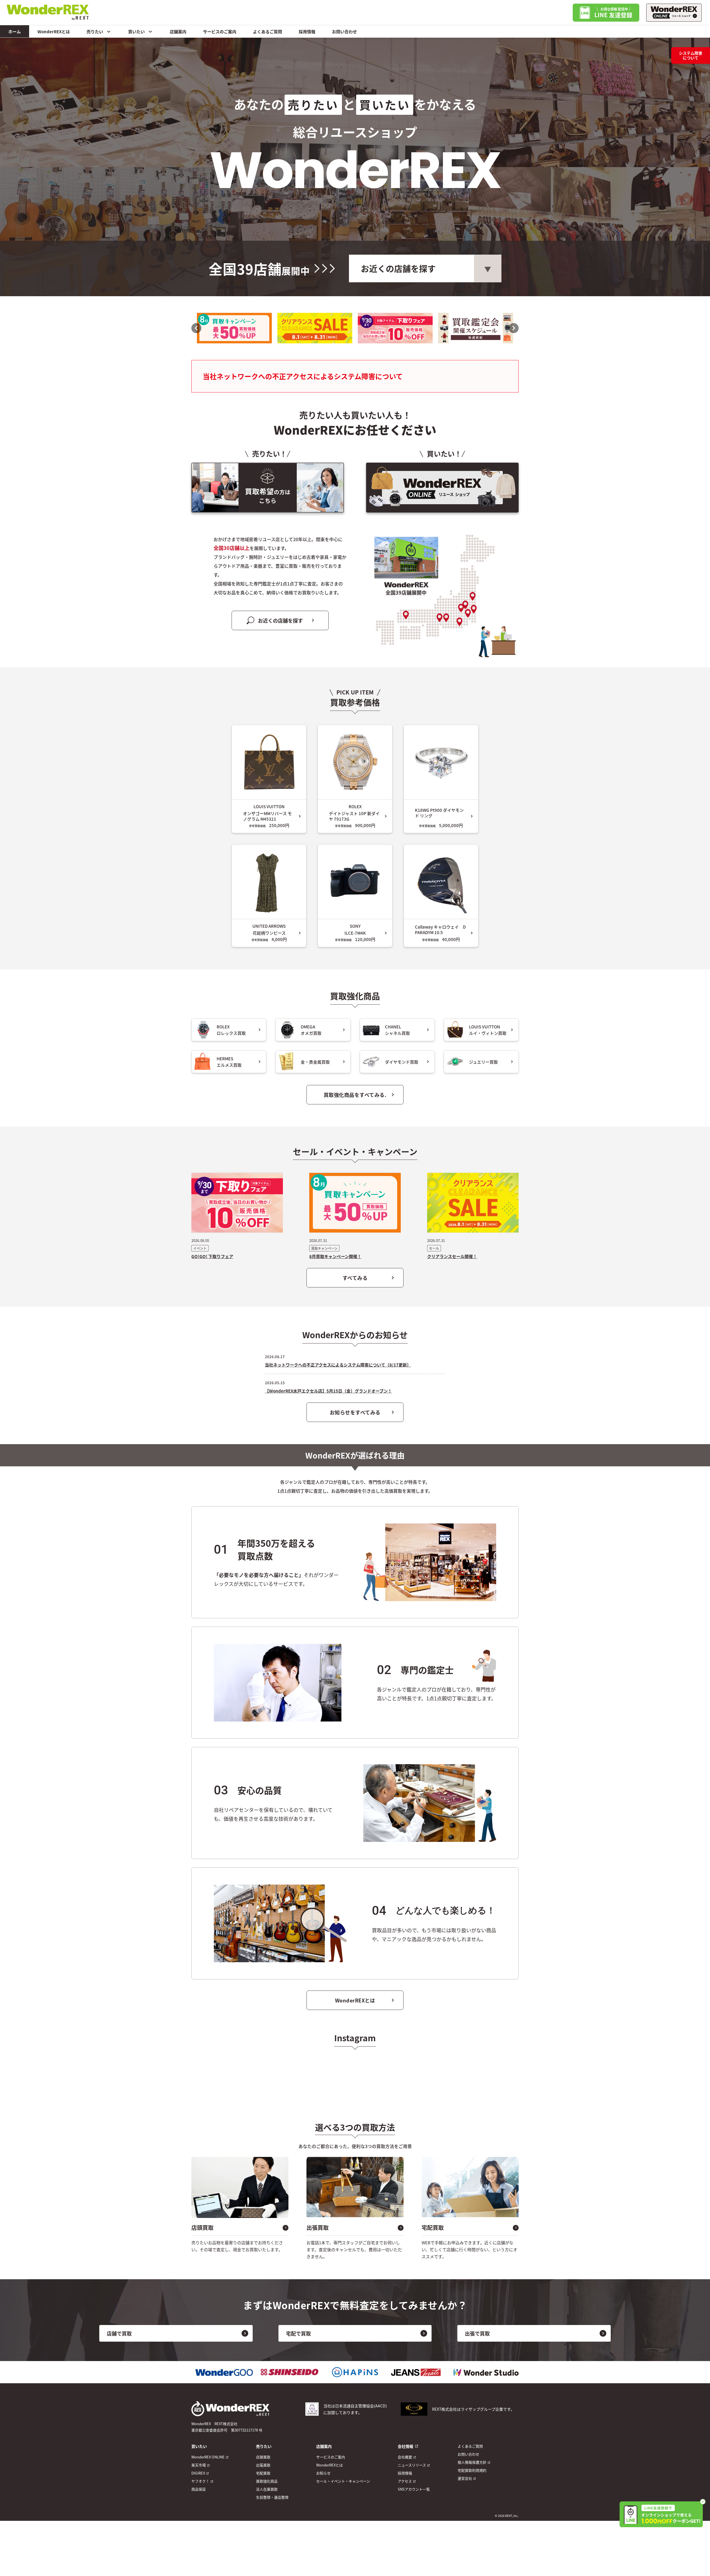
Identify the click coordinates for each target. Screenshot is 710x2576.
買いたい (136, 31)
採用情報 (307, 31)
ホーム (15, 31)
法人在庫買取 (267, 2489)
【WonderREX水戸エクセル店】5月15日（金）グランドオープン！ (328, 1391)
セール (434, 1248)
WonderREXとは (54, 31)
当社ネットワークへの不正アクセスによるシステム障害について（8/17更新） (338, 1365)
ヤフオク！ (200, 2481)
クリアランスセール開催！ (452, 1256)
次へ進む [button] (514, 328)
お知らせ (323, 2473)
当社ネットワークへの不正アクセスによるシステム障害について (303, 376)
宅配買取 (263, 2473)
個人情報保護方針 (472, 2462)
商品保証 (199, 2489)
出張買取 (263, 2465)
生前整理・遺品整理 (272, 2497)
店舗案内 (178, 31)
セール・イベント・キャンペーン (343, 2481)
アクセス (405, 2481)
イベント (200, 1248)
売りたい (95, 31)
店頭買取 (263, 2457)
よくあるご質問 (267, 31)
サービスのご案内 (220, 31)
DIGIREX (198, 2473)
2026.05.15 (275, 1383)
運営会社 (465, 2478)
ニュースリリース (412, 2465)
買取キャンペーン (324, 1248)
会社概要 (405, 2457)
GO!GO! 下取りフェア (212, 1256)
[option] (234, 328)
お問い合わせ (344, 31)
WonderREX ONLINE (208, 2457)
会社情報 (405, 2446)
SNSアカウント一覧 (414, 2489)
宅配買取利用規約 (472, 2470)
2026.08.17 (275, 1357)
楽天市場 (199, 2465)
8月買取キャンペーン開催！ (335, 1256)
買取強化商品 (267, 2481)
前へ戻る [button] (196, 328)
